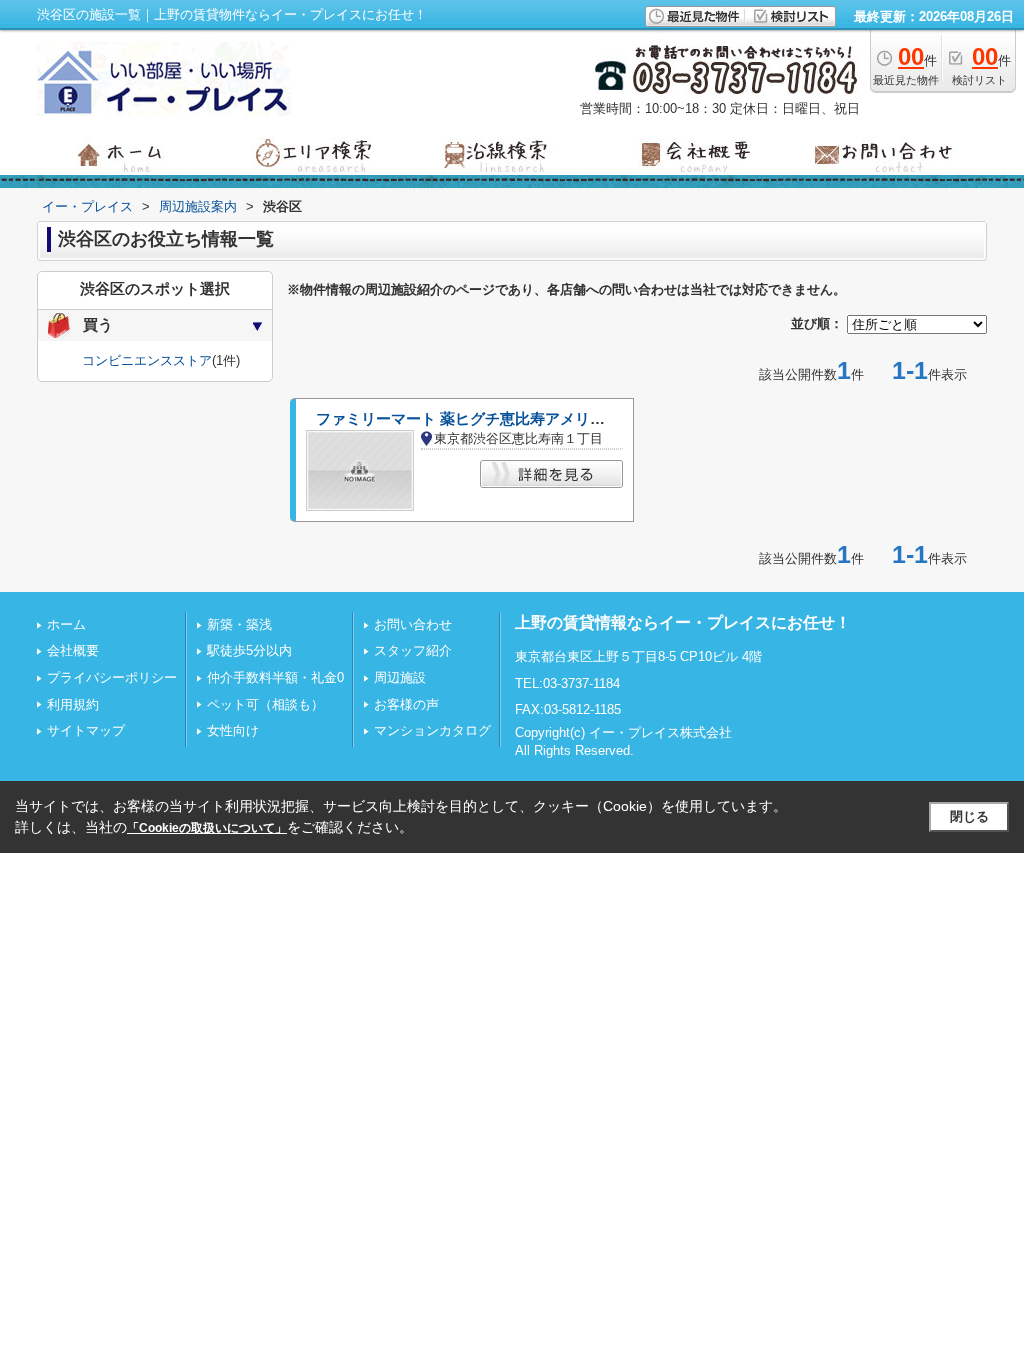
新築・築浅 (239, 624)
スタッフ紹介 (413, 650)
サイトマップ (86, 730)
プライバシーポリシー (112, 677)
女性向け (233, 730)
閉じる (969, 816)
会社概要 (73, 650)
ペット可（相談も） (265, 704)
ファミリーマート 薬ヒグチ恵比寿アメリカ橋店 (475, 419)
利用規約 (73, 704)
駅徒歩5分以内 (249, 650)
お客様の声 (406, 704)
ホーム (66, 624)
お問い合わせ (413, 624)
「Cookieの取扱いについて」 (207, 828)
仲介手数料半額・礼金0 (275, 677)
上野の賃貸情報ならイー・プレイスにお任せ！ (683, 622)
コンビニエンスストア (147, 360)
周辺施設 (400, 677)
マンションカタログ (432, 730)
